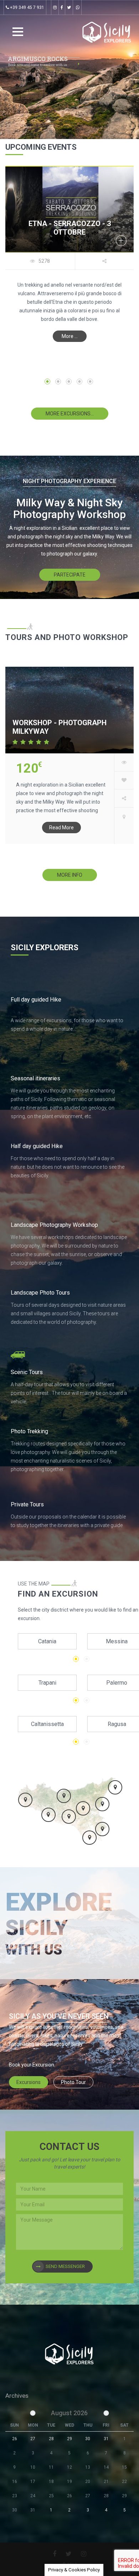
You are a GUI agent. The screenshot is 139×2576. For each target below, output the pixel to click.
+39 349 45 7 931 (27, 7)
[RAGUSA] (89, 1838)
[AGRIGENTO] (48, 1815)
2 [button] (58, 381)
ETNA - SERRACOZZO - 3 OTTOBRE (70, 228)
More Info (70, 875)
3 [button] (69, 381)
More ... (70, 336)
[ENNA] (83, 1808)
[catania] (124, 817)
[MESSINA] (115, 1787)
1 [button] (47, 381)
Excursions (29, 2082)
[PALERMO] (64, 1796)
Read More (61, 828)
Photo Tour (73, 2082)
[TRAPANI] (25, 1800)
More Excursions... (70, 414)
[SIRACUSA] (102, 1829)
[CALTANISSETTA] (69, 1817)
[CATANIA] (102, 1804)
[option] (69, 259)
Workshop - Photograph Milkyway (60, 727)
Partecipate (70, 575)
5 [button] (90, 381)
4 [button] (79, 381)
